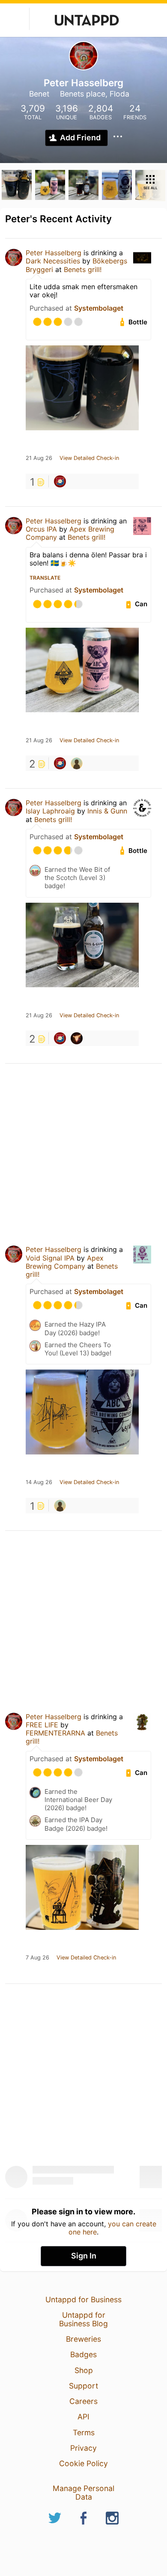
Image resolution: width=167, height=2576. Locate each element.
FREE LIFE (42, 1725)
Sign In (84, 2256)
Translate (45, 578)
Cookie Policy (83, 2463)
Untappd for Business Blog (83, 2319)
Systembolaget (99, 308)
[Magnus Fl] (60, 481)
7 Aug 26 (37, 1958)
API (83, 2417)
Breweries (83, 2339)
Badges (83, 2354)
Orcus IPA (41, 529)
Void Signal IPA (50, 1258)
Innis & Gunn (107, 811)
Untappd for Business (83, 2299)
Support (83, 2386)
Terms (84, 2432)
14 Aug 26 (39, 1482)
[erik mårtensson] (77, 763)
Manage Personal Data (83, 2493)
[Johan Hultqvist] (77, 1038)
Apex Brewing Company (65, 1262)
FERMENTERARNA (55, 1733)
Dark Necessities (53, 261)
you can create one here (112, 2228)
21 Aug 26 (39, 458)
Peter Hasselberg (54, 253)
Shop (84, 2370)
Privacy (83, 2448)
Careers (83, 2401)
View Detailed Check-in (89, 458)
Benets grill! (83, 269)
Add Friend (80, 138)
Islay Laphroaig (50, 811)
